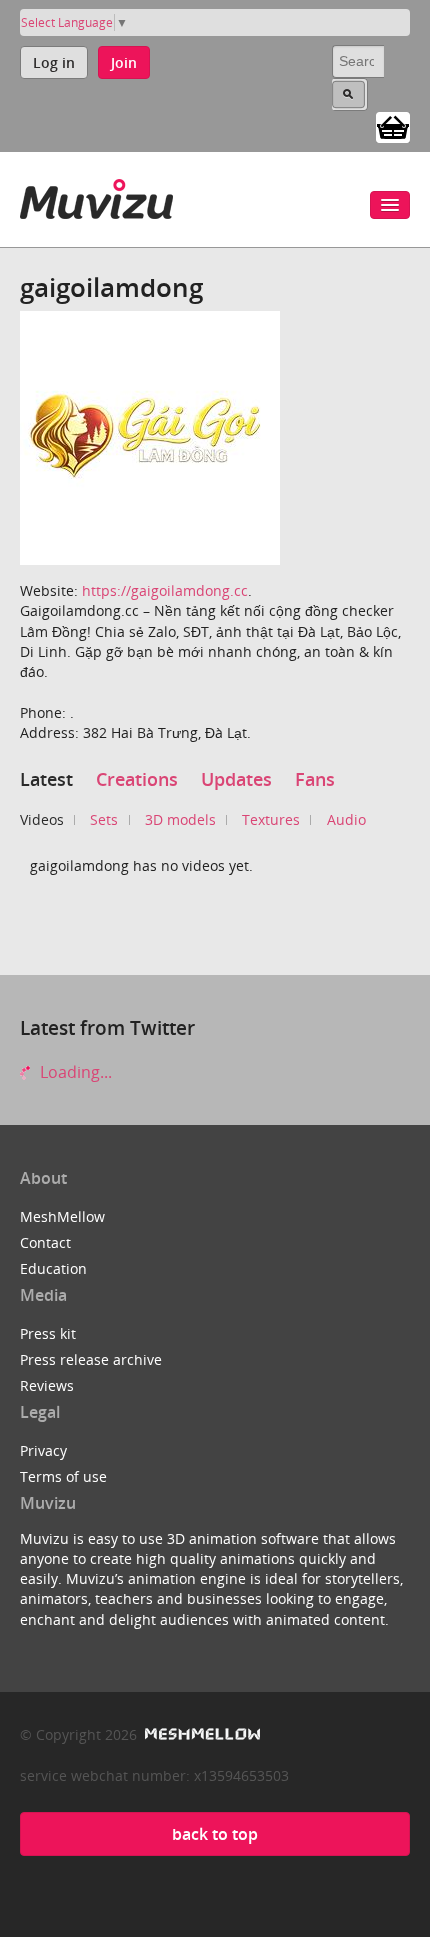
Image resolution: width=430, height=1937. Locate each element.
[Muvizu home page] (96, 195)
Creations (137, 779)
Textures (271, 819)
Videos (42, 819)
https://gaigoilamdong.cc (165, 590)
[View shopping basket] (393, 126)
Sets (104, 819)
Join (124, 62)
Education (53, 1268)
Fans (315, 779)
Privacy (43, 1450)
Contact (45, 1242)
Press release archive (91, 1359)
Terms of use (63, 1476)
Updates (236, 779)
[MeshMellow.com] (200, 1734)
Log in (54, 62)
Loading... (74, 1072)
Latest (46, 779)
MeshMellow (62, 1216)
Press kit (48, 1333)
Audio (346, 819)
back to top (215, 1834)
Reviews (47, 1385)
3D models (180, 819)
